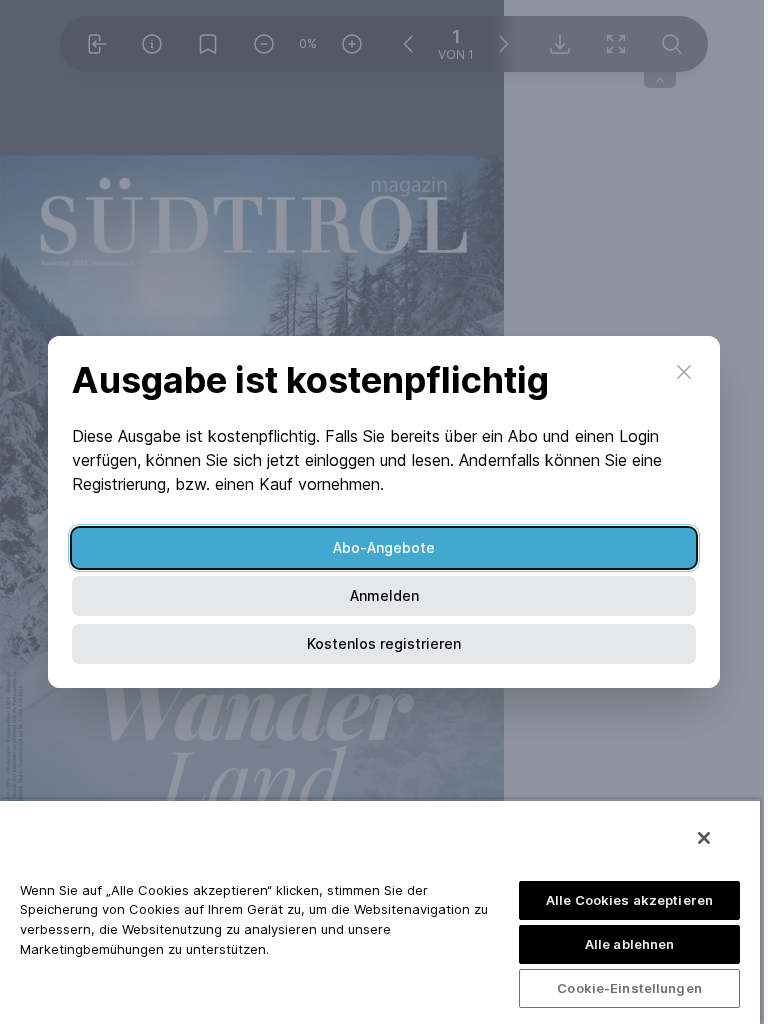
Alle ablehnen (630, 944)
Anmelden (384, 595)
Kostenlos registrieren (384, 643)
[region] (380, 911)
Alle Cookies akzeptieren (629, 900)
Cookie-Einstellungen (629, 988)
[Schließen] (704, 838)
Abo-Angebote (384, 547)
